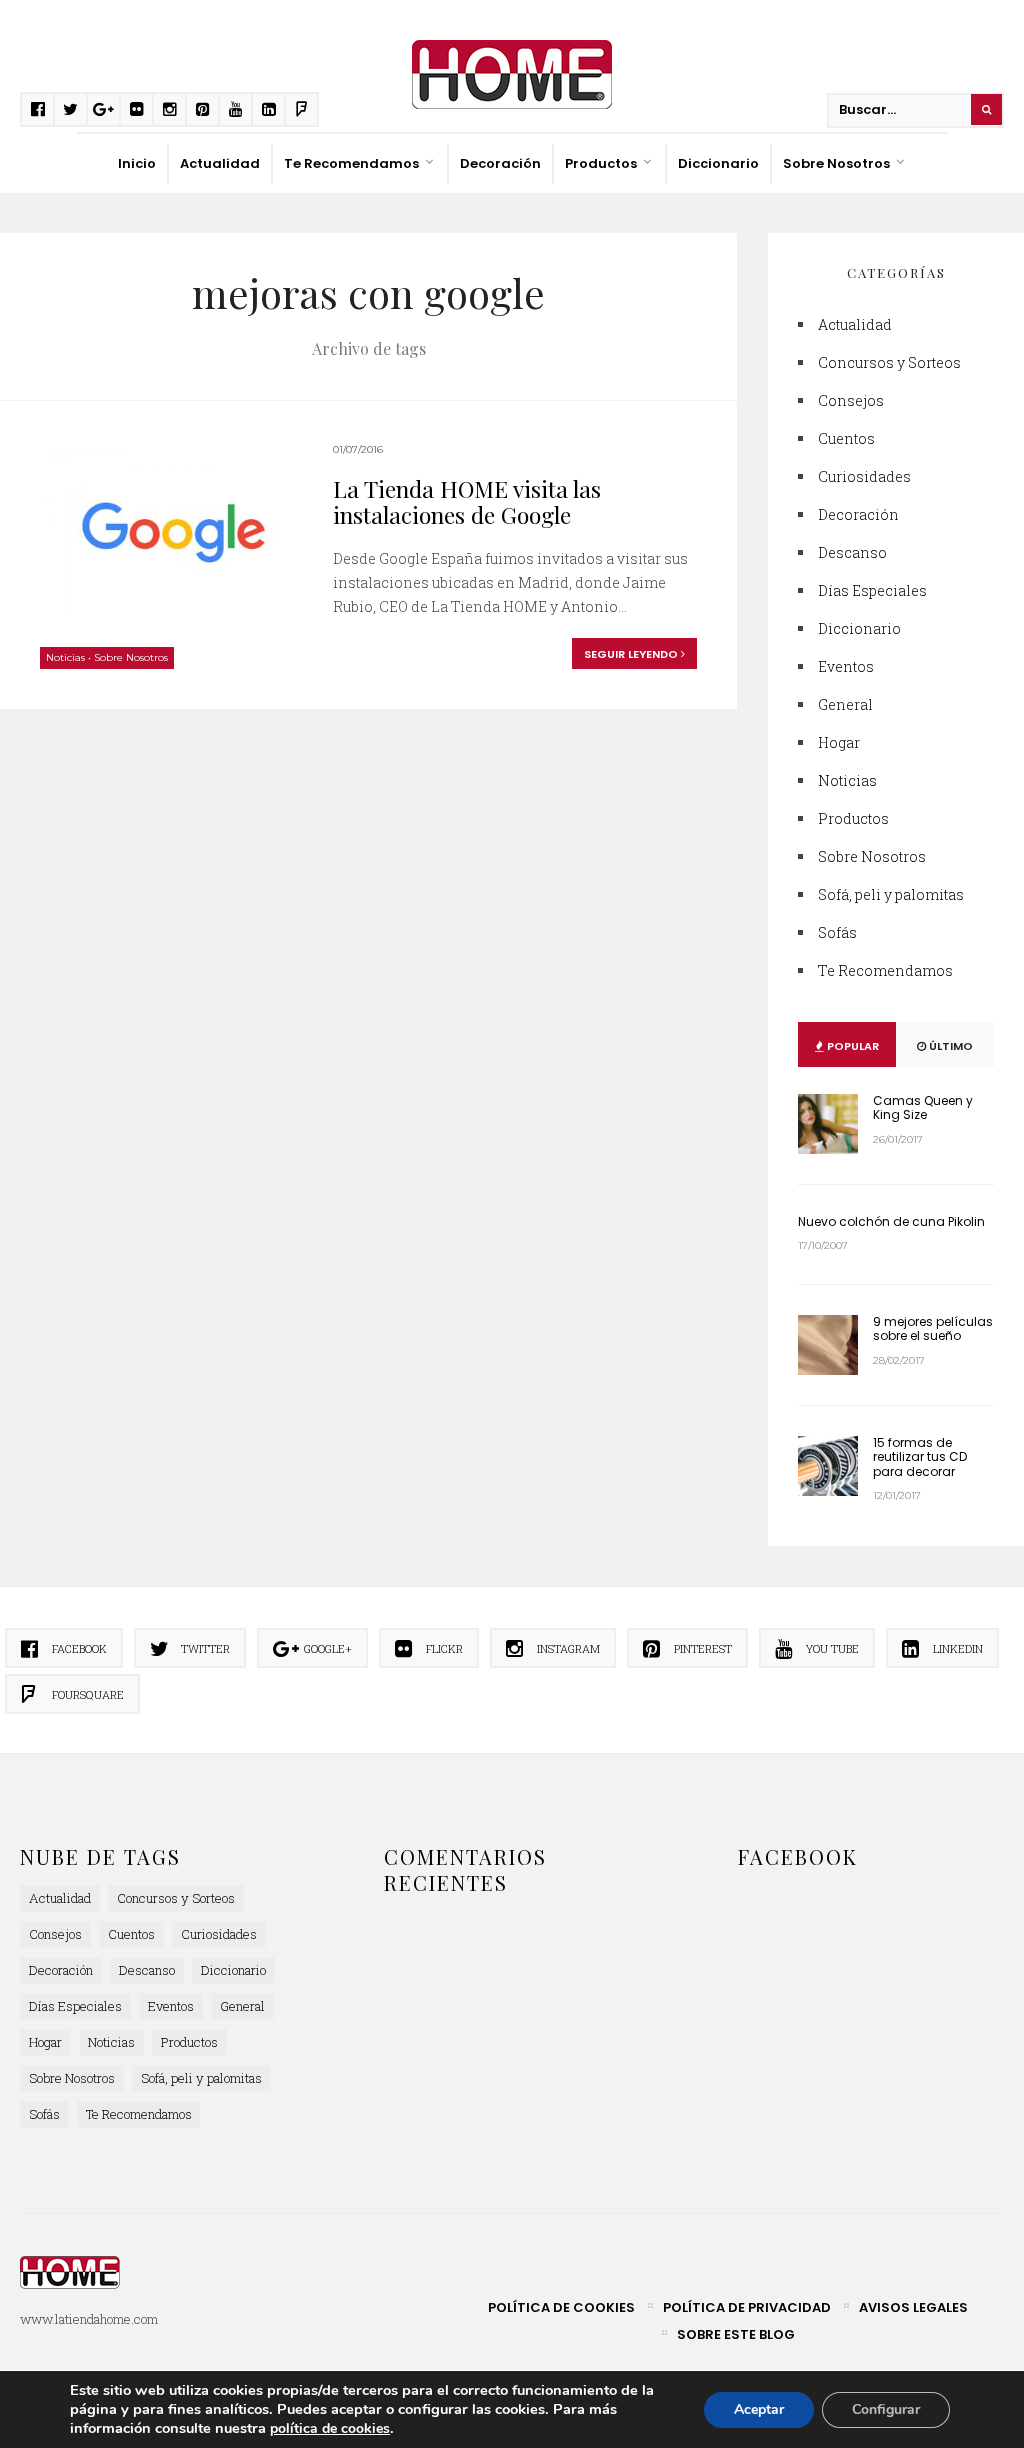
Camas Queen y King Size (923, 1107)
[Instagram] (169, 109)
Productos (601, 163)
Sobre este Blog (736, 2334)
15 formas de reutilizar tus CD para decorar (920, 1457)
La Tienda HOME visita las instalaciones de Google (467, 501)
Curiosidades (864, 476)
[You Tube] (235, 109)
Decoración (500, 163)
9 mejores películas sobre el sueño (933, 1328)
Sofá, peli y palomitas (891, 894)
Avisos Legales (913, 2307)
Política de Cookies (561, 2307)
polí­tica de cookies (330, 2428)
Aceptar (759, 2409)
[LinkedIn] (268, 109)
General (845, 704)
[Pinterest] (202, 109)
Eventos (846, 666)
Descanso (852, 552)
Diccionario (718, 163)
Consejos (851, 400)
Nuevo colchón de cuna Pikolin (891, 1221)
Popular (851, 1046)
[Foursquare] (301, 109)
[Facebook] (37, 109)
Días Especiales (872, 590)
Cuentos (846, 438)
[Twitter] (70, 109)
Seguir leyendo (632, 654)
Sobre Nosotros (836, 163)
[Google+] (103, 109)
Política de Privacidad (747, 2307)
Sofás (837, 932)
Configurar (886, 2409)
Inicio (137, 163)
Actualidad (220, 163)
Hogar (839, 742)
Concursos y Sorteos (889, 362)
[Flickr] (136, 109)
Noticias (65, 657)
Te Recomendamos (351, 163)
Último (949, 1046)
